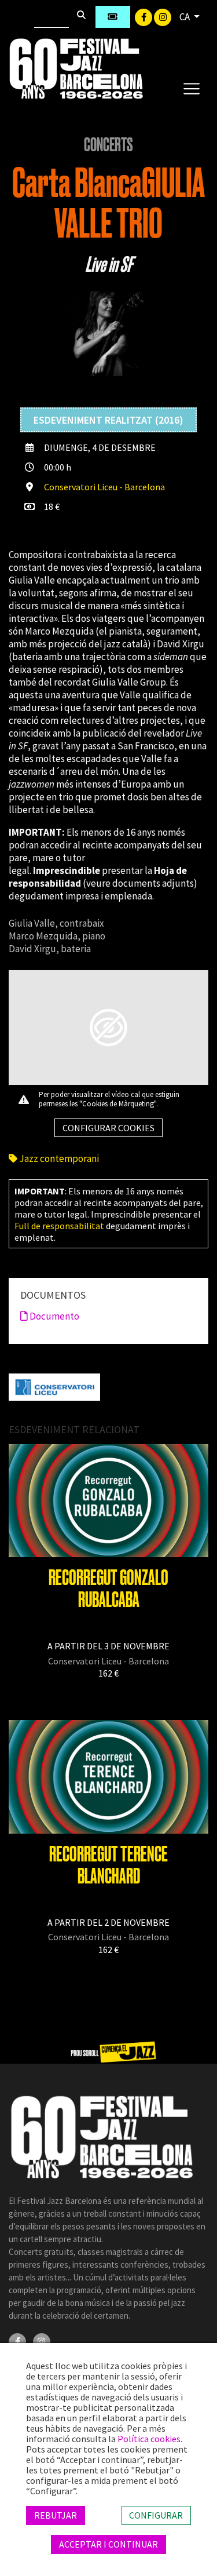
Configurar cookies (108, 1128)
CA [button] (185, 17)
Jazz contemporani (58, 1158)
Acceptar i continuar (108, 2544)
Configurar (156, 2515)
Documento (54, 1316)
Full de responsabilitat (59, 1226)
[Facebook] (144, 16)
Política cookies (149, 2439)
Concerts (108, 145)
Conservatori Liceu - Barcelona (104, 487)
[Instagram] (163, 16)
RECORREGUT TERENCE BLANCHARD (108, 1865)
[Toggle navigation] (191, 88)
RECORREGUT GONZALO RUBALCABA (108, 1589)
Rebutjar (56, 2515)
